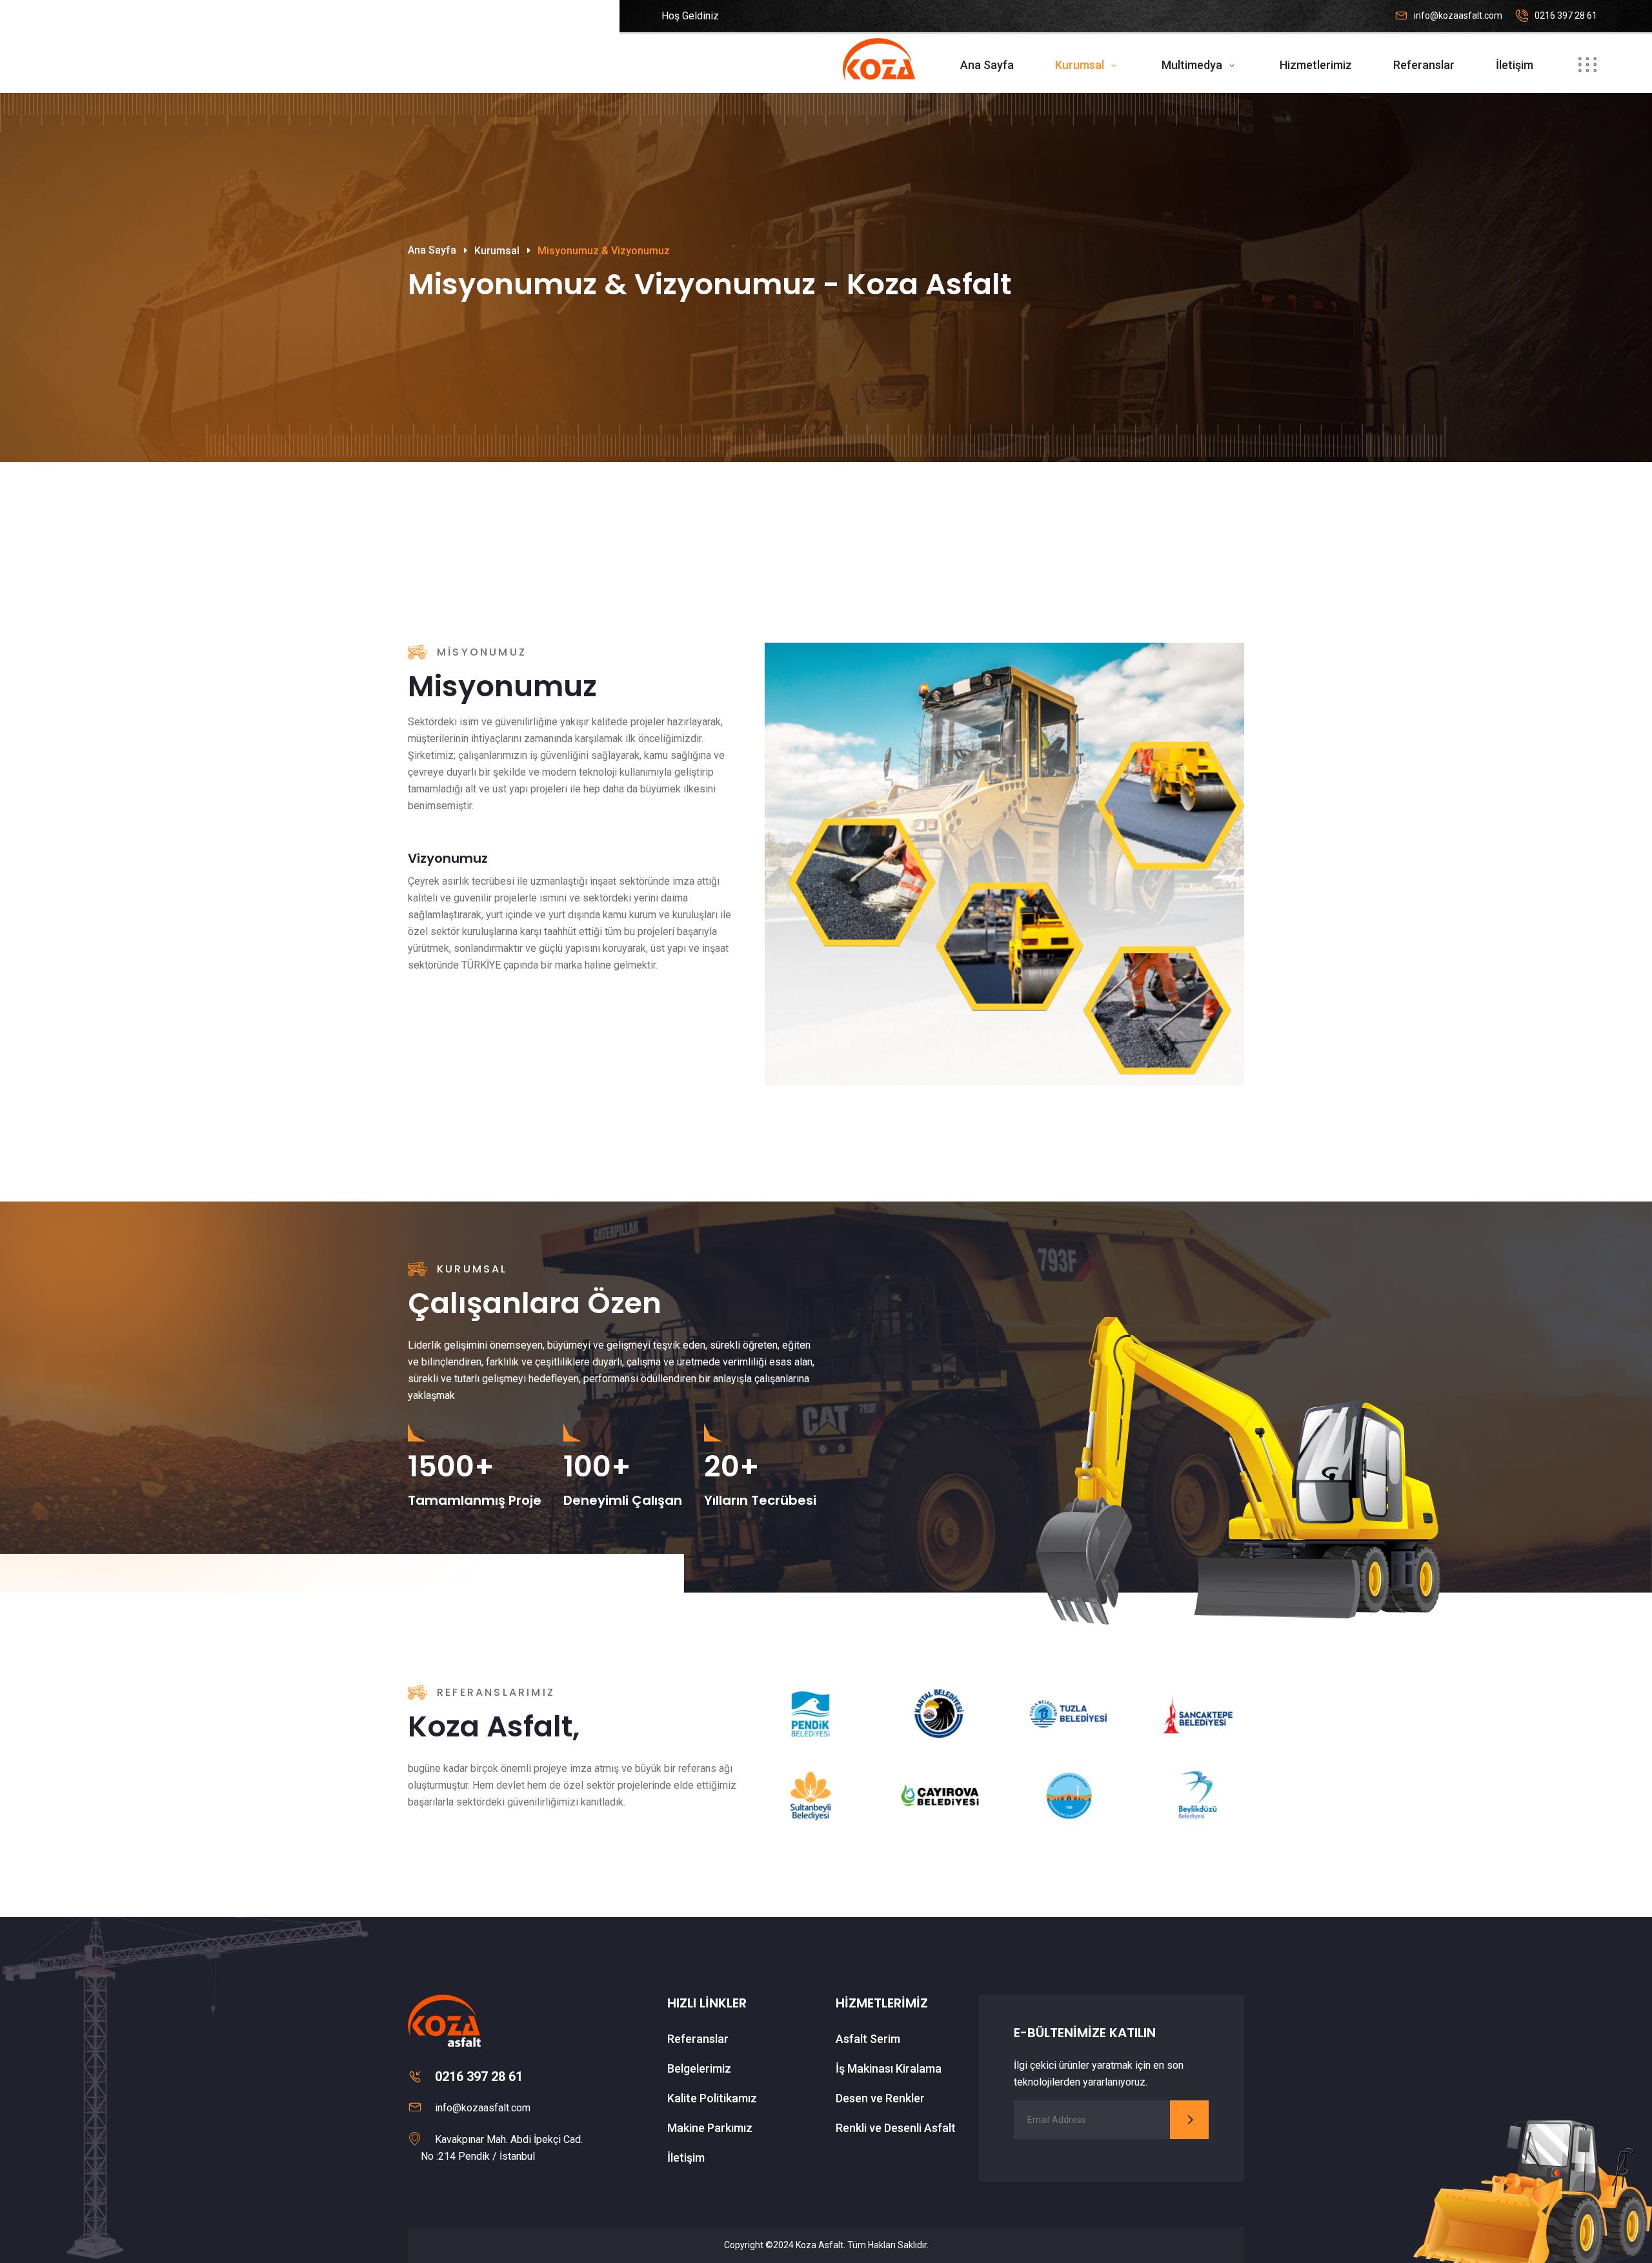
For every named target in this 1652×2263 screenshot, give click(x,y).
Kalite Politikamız (712, 2098)
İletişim (1515, 65)
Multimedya (1192, 65)
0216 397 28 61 (1566, 15)
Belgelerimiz (699, 2068)
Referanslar (1424, 65)
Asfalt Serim (868, 2039)
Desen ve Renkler (880, 2098)
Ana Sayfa (987, 65)
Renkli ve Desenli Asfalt (896, 2128)
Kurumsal (1080, 65)
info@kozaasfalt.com (1458, 15)
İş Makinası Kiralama (889, 2068)
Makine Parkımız (710, 2128)
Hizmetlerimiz (1316, 65)
